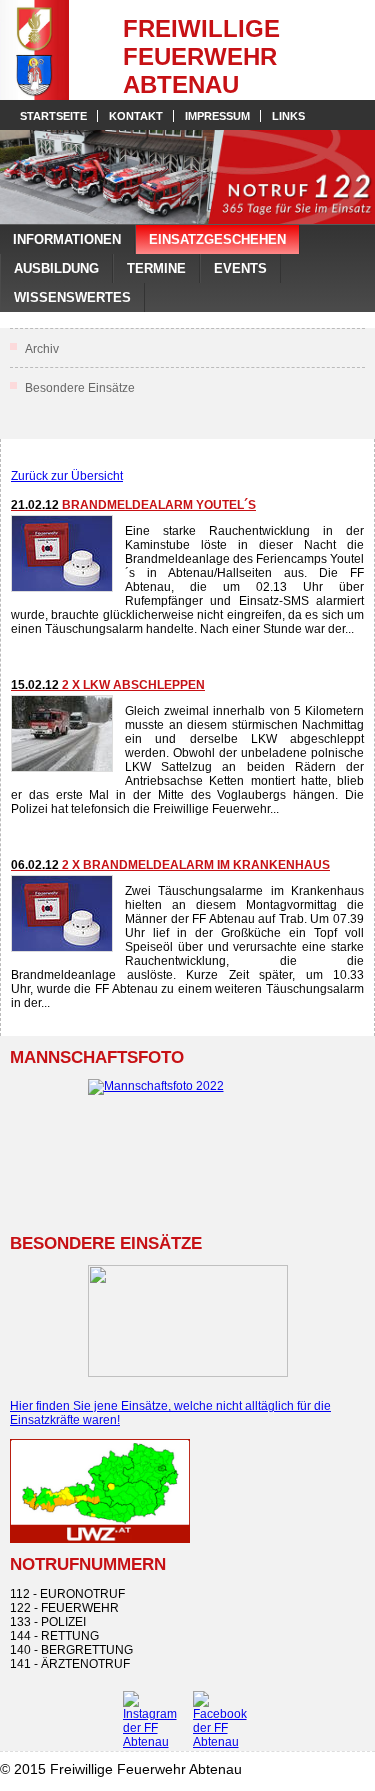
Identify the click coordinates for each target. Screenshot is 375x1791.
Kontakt (136, 116)
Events (240, 268)
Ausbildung (56, 268)
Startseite (53, 116)
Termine (156, 268)
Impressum (217, 116)
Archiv (42, 349)
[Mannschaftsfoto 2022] (188, 1146)
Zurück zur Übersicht (67, 476)
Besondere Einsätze (80, 388)
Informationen (67, 239)
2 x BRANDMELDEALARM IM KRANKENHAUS (170, 865)
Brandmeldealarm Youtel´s (133, 505)
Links (288, 116)
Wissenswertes (72, 297)
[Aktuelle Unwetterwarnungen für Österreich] (100, 1539)
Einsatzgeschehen (217, 239)
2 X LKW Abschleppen (108, 685)
